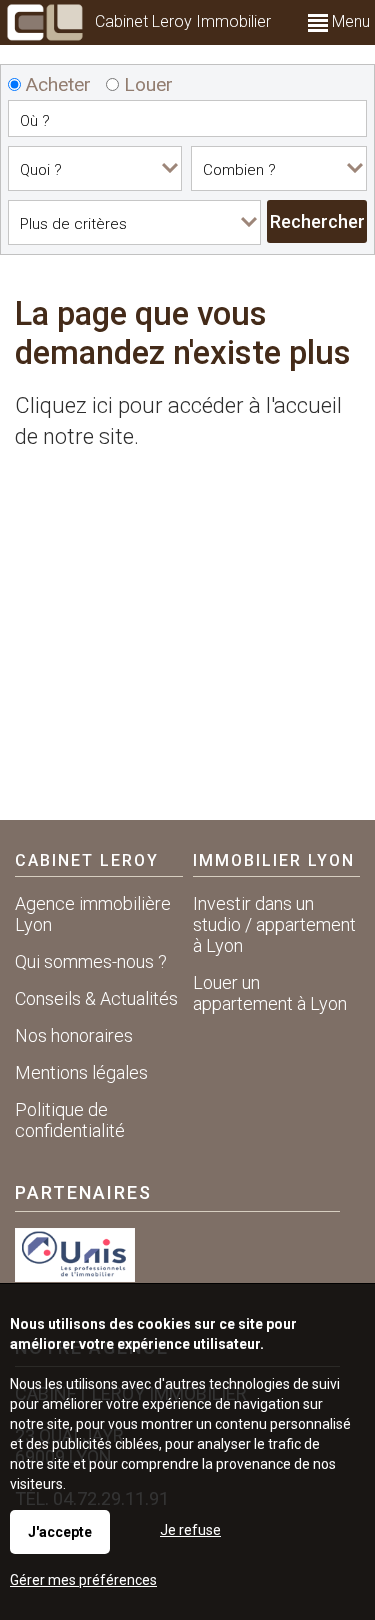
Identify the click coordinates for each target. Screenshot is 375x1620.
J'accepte (60, 1532)
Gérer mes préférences (83, 1580)
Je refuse (190, 1530)
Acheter (56, 84)
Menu (349, 21)
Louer (146, 84)
